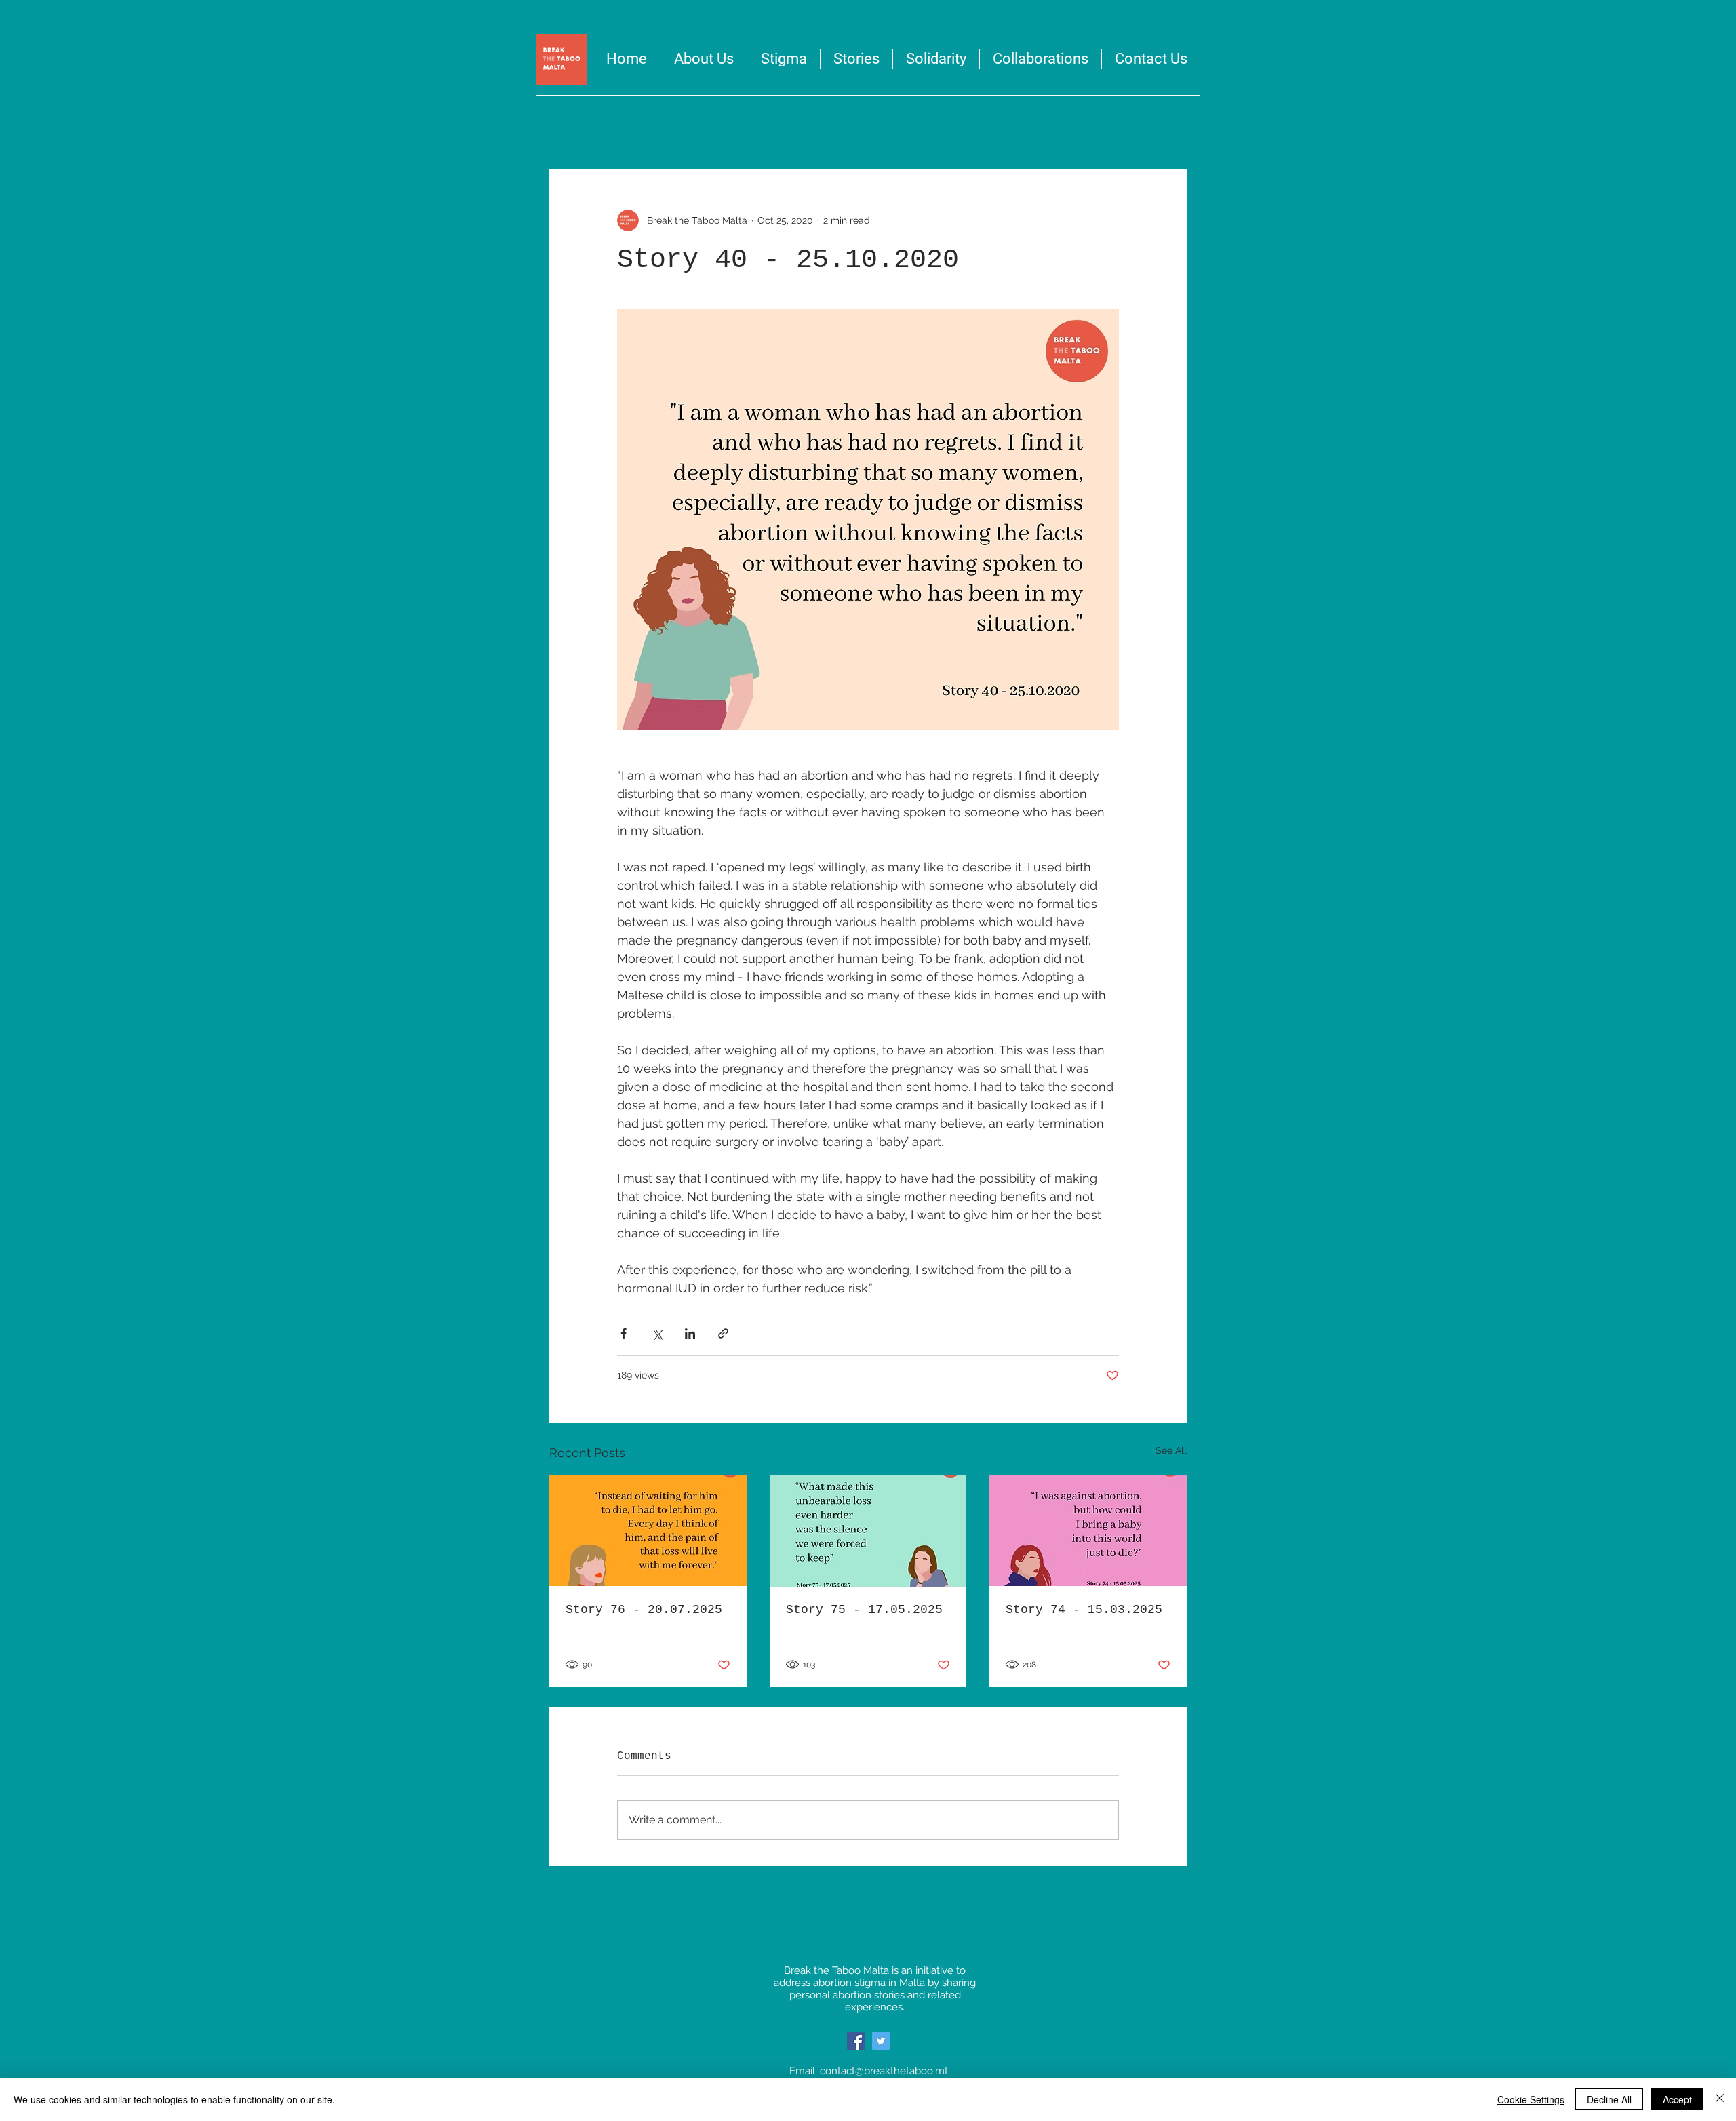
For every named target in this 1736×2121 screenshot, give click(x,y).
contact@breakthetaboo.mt (884, 2071)
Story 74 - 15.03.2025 (1084, 1610)
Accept (1677, 2099)
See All (1171, 1450)
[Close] (1720, 2099)
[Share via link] (723, 1333)
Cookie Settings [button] (1531, 2099)
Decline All (1609, 2099)
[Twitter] (881, 2041)
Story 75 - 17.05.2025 (864, 1610)
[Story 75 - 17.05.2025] (868, 1531)
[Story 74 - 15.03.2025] (1088, 1531)
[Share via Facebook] (624, 1333)
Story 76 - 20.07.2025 (644, 1610)
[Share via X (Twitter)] (657, 1333)
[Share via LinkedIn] (690, 1333)
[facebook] (856, 2041)
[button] (936, 59)
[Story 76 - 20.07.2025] (648, 1531)
